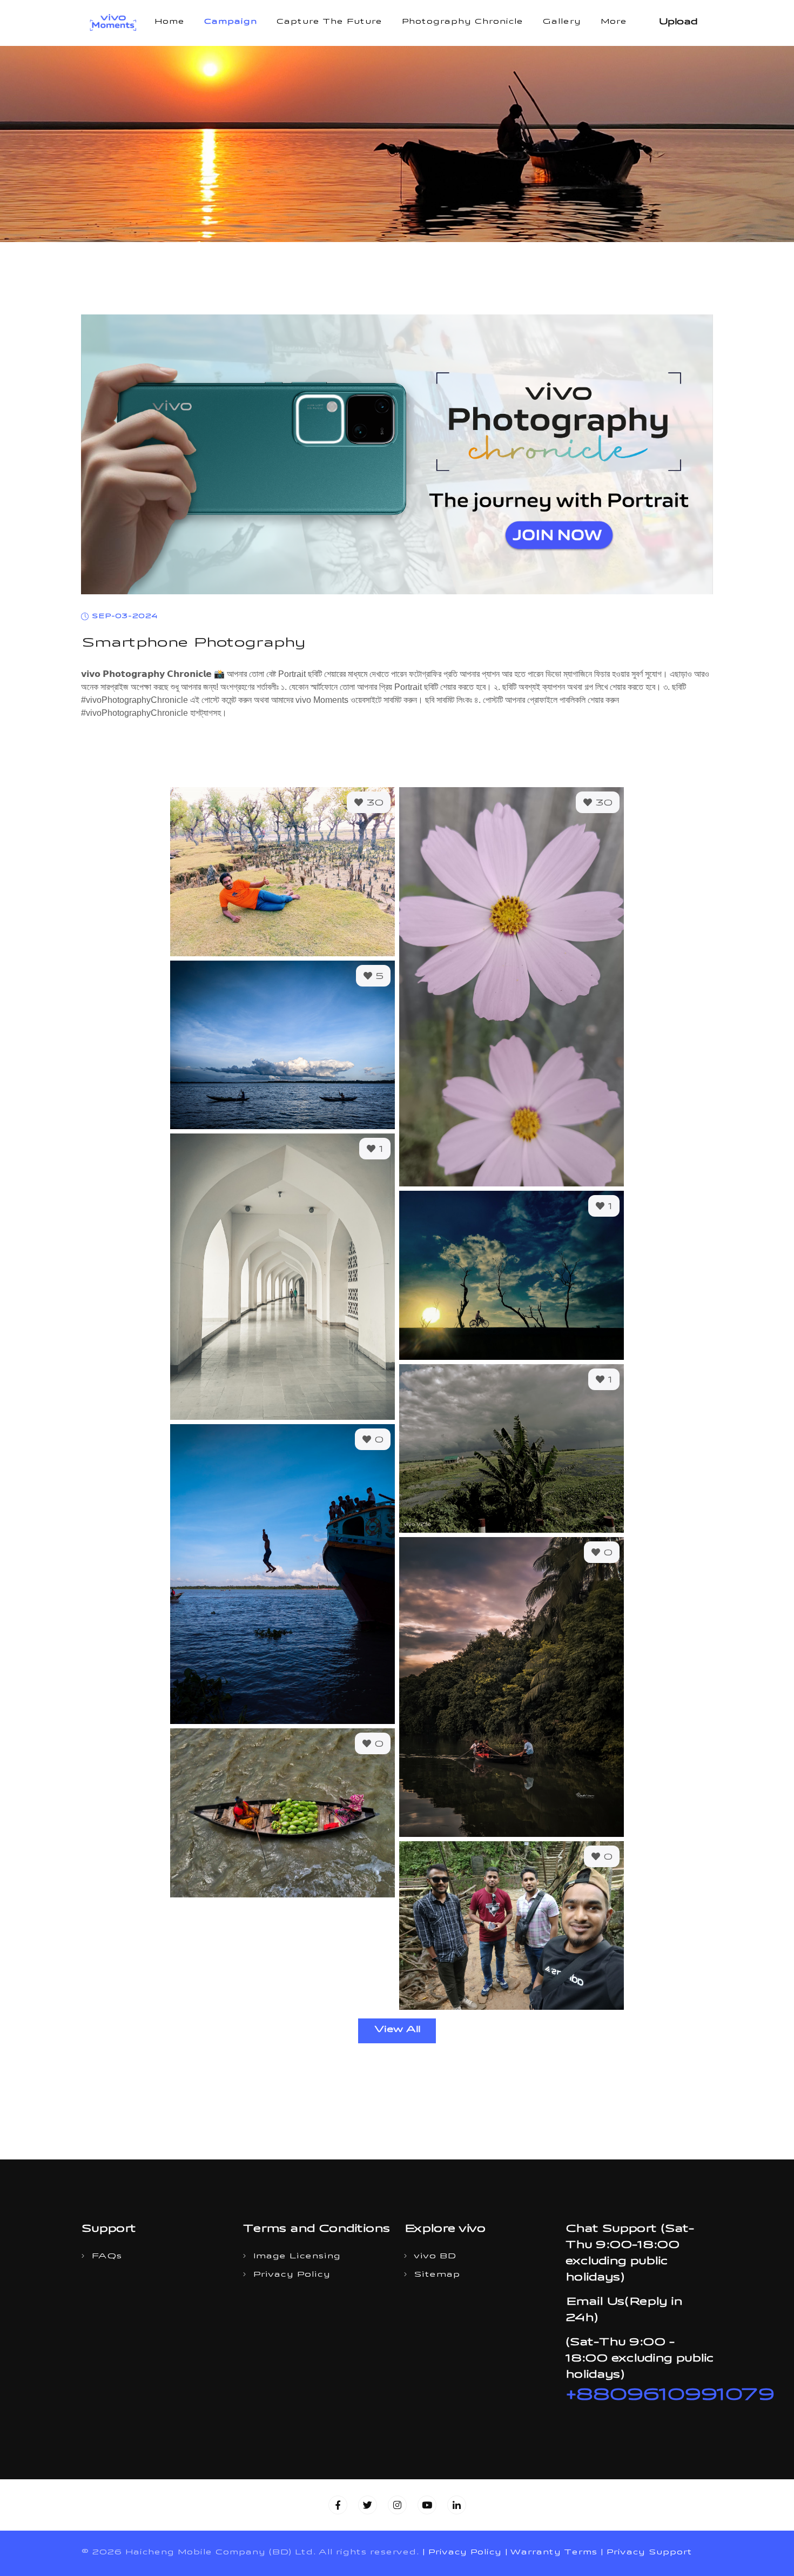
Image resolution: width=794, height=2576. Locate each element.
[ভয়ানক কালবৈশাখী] (512, 1448)
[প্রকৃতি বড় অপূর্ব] (282, 871)
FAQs (106, 2257)
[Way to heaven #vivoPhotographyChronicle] (282, 1277)
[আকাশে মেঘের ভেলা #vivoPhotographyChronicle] (282, 1045)
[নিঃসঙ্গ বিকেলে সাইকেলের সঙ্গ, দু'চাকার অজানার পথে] (512, 1275)
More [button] (613, 23)
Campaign (230, 23)
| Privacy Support (646, 2553)
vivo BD (435, 2257)
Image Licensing (297, 2257)
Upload (678, 23)
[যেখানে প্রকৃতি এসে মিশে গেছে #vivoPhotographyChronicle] (512, 1687)
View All (397, 2030)
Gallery (561, 23)
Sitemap (437, 2275)
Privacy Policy (291, 2275)
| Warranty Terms (551, 2553)
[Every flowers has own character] (512, 987)
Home (169, 23)
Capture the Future (329, 23)
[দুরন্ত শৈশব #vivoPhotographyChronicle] (282, 1574)
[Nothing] (512, 1926)
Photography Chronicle (462, 23)
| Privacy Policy (462, 2553)
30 (373, 804)
